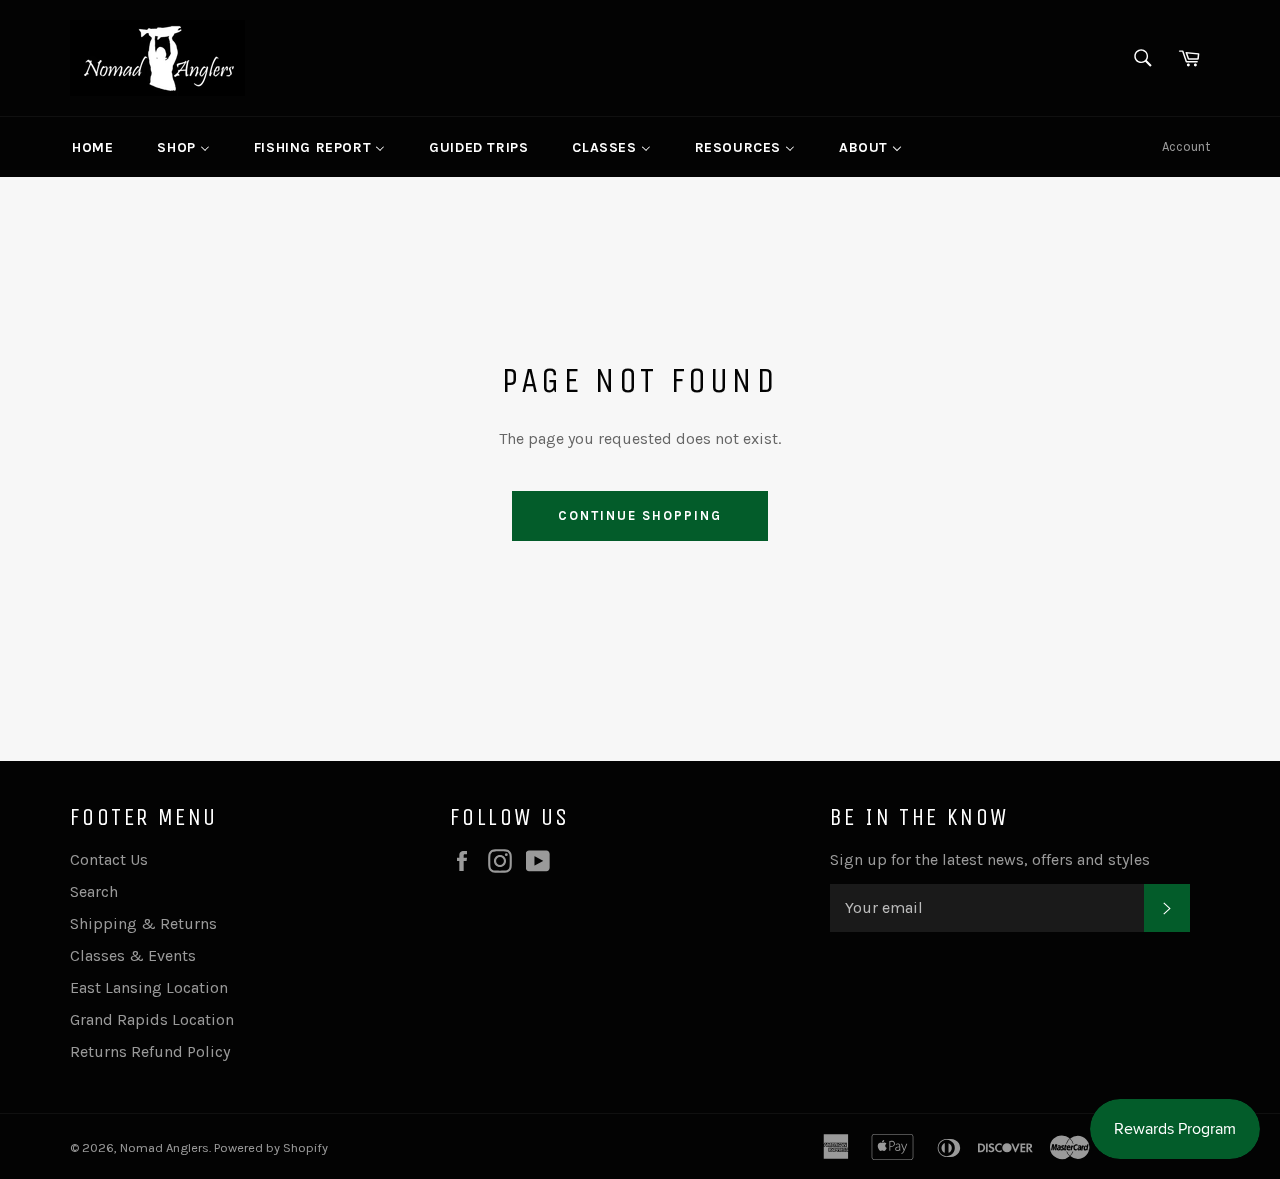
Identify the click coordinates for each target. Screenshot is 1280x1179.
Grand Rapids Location (152, 1019)
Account (1186, 146)
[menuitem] (92, 147)
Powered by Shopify (271, 1147)
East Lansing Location (149, 987)
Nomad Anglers (164, 1147)
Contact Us (109, 859)
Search (94, 891)
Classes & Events (133, 955)
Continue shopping (639, 515)
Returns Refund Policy (150, 1051)
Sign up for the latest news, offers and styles (990, 859)
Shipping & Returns (143, 923)
